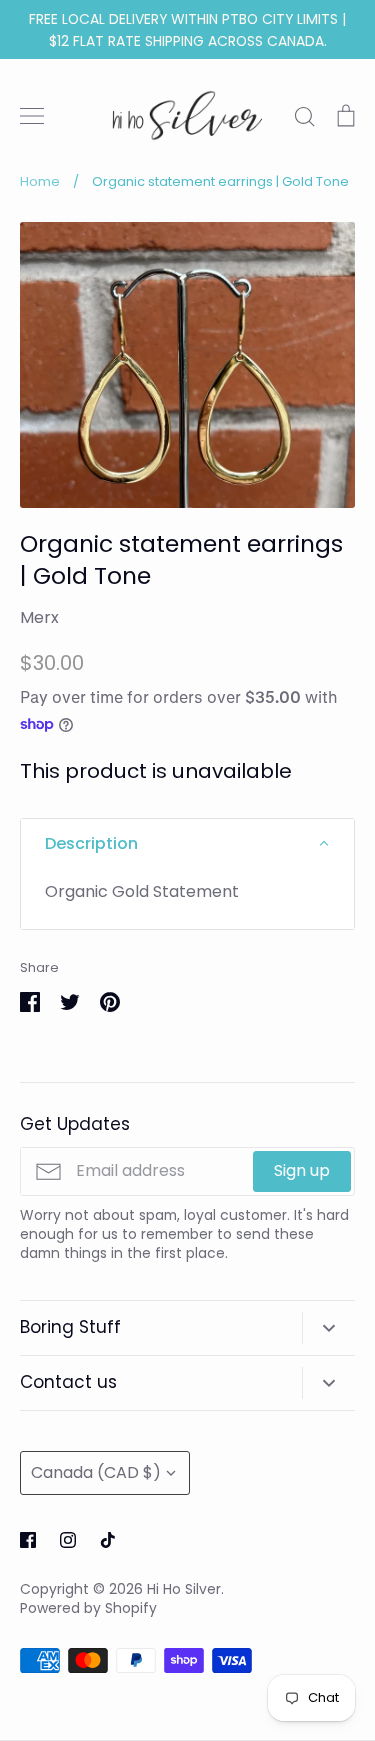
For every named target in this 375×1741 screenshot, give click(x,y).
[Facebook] (28, 1540)
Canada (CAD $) (96, 1472)
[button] (187, 844)
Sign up (302, 1170)
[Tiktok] (108, 1540)
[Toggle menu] (32, 116)
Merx (39, 617)
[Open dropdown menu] (328, 1328)
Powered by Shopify (88, 1608)
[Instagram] (68, 1540)
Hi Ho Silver (184, 1589)
